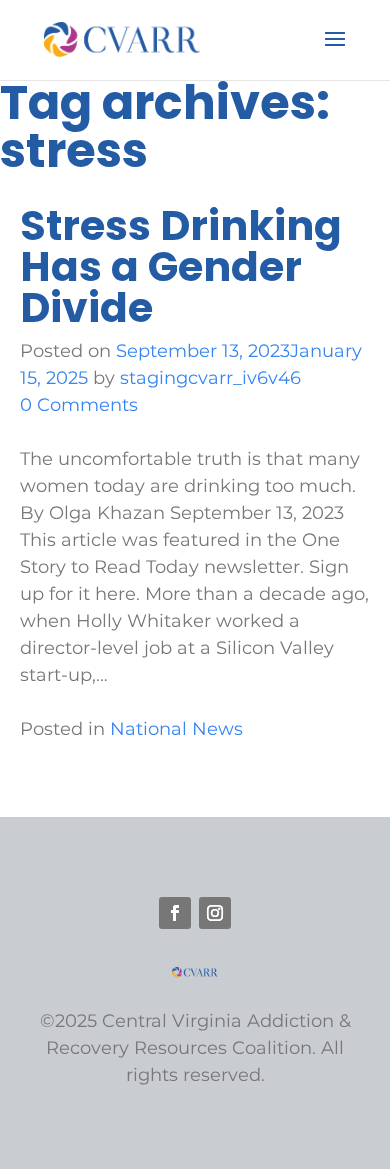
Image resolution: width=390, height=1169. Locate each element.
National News (176, 729)
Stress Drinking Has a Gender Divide (181, 266)
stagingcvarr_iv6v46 (210, 378)
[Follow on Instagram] (215, 913)
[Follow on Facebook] (175, 913)
